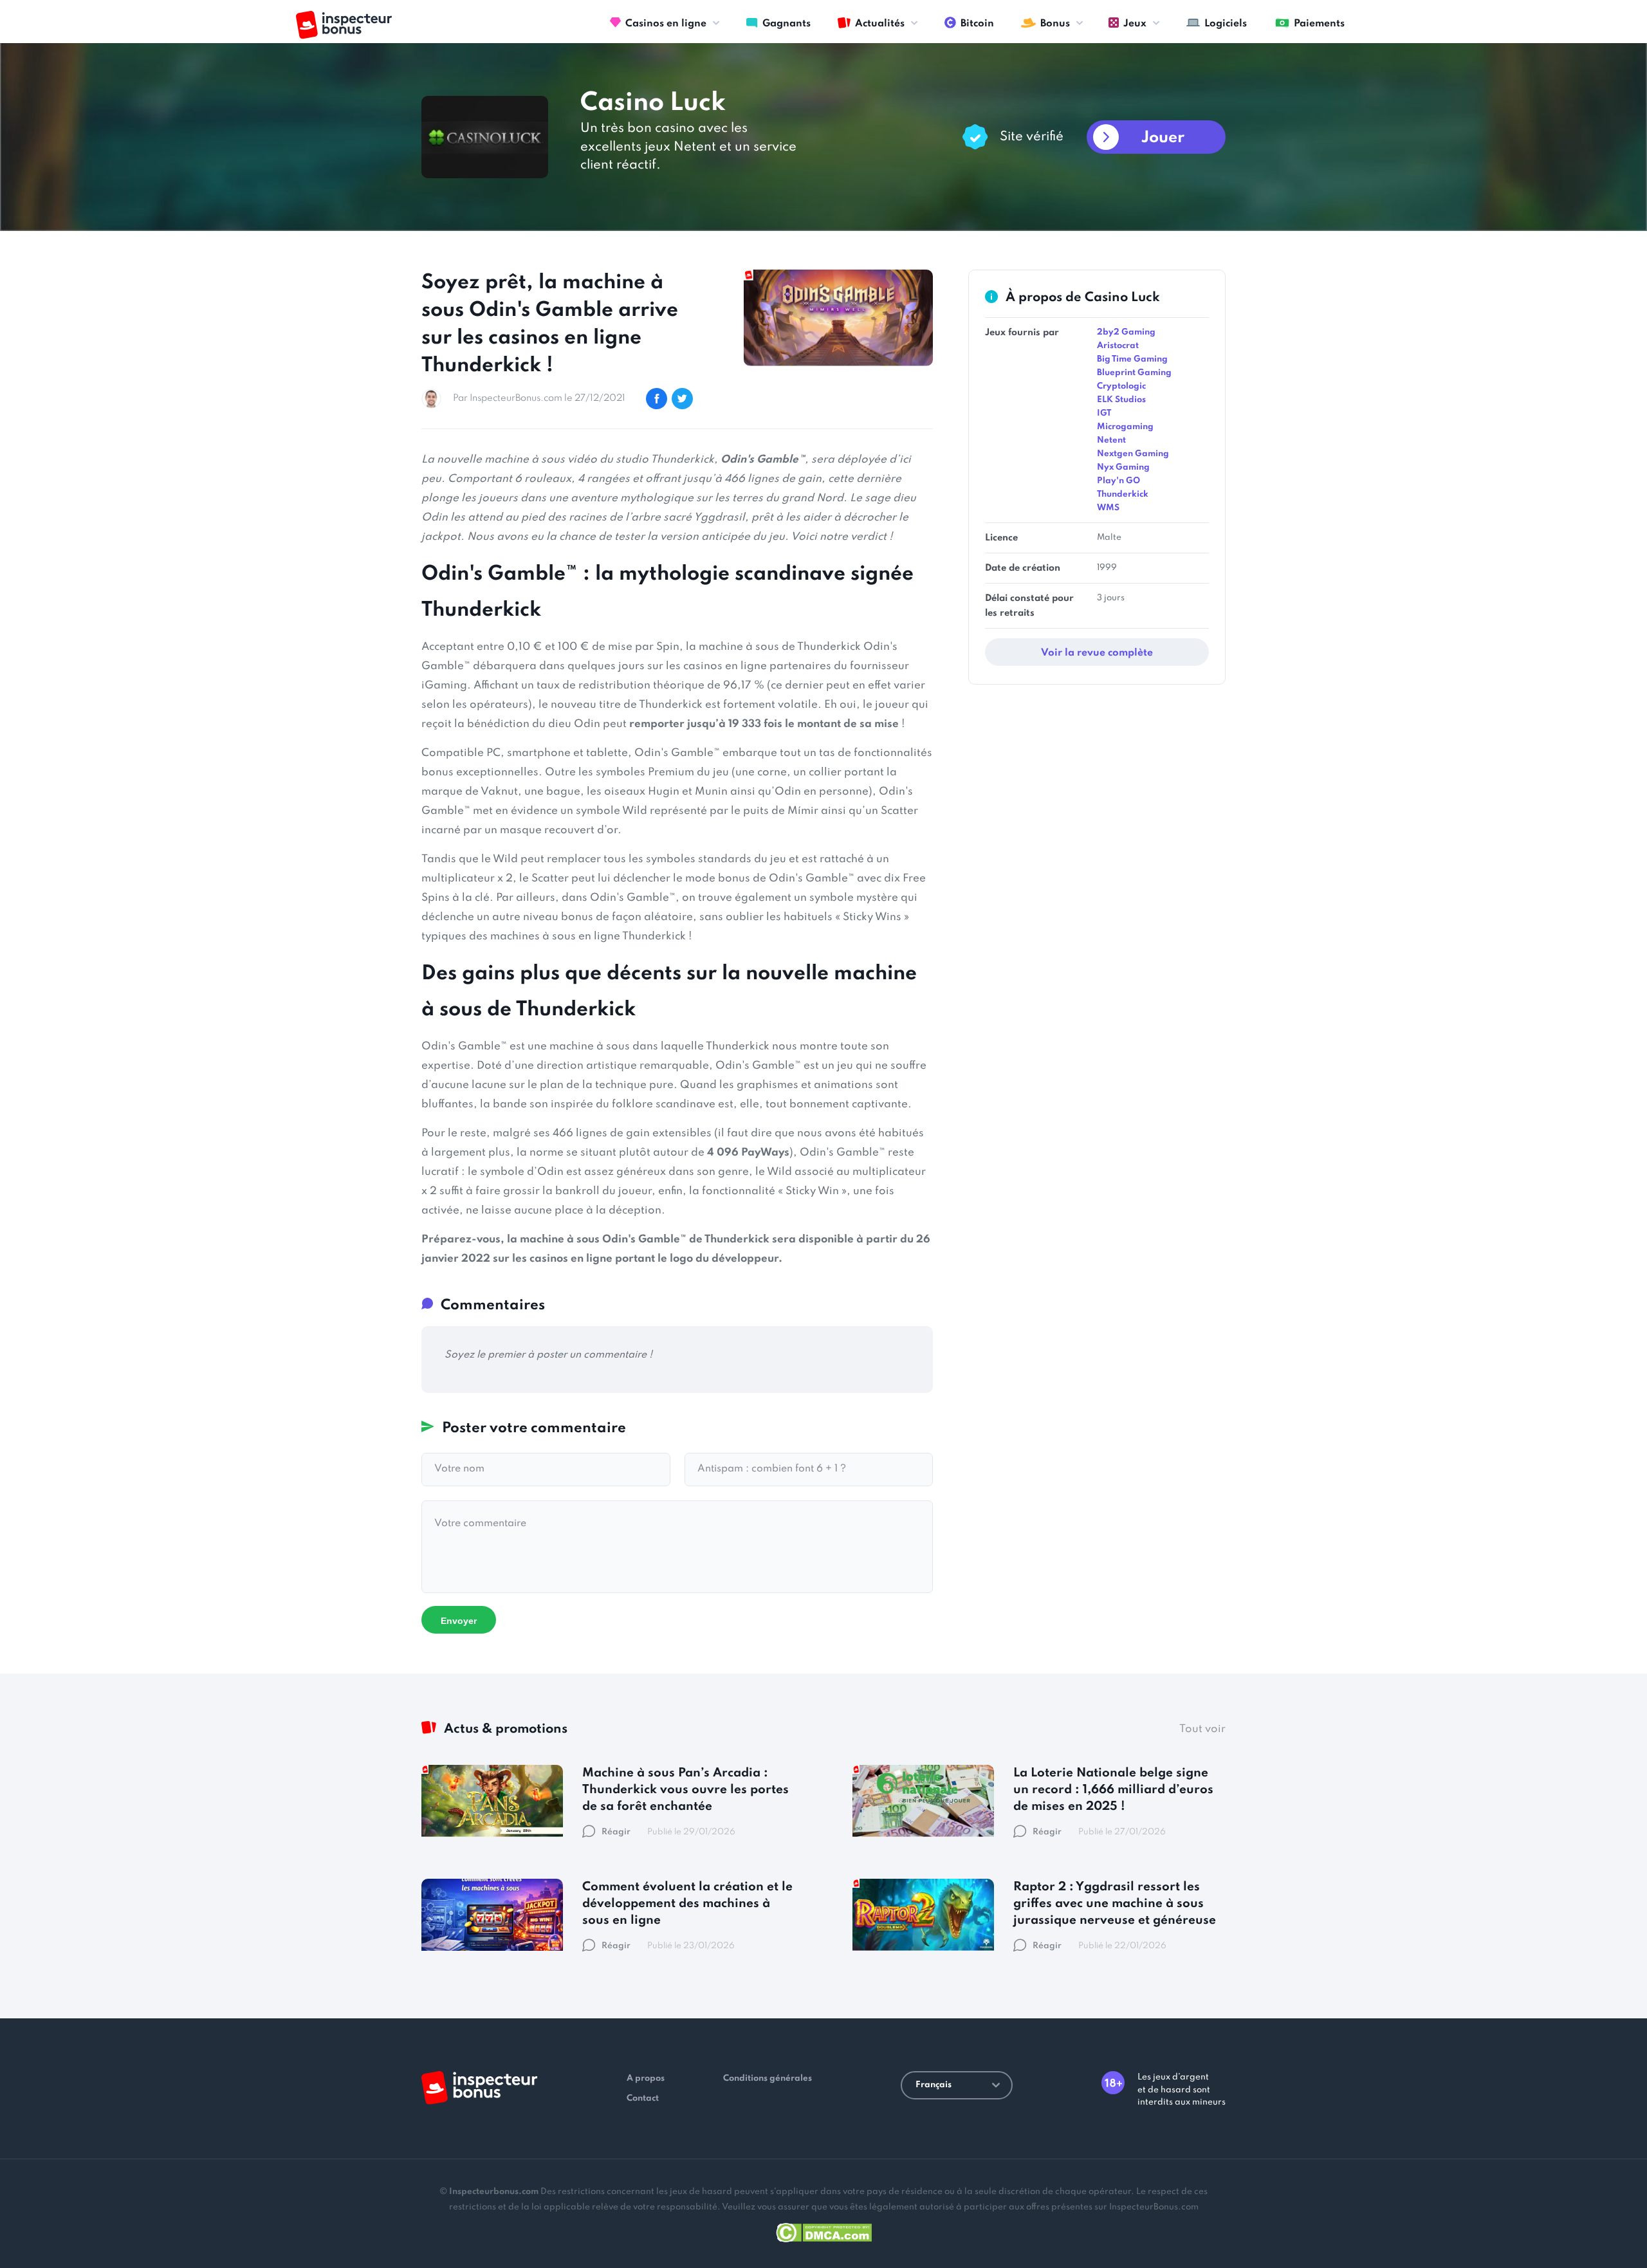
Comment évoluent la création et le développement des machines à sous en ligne (687, 1904)
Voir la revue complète (1097, 653)
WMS (1108, 508)
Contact (643, 2098)
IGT (1104, 413)
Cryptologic (1121, 386)
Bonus (1055, 24)
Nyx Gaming (1123, 467)
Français (934, 2085)
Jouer (1163, 138)
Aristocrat (1118, 346)
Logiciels (1226, 24)
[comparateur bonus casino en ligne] (344, 25)
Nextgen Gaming (1133, 454)
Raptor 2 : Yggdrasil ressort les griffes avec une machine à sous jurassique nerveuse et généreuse (1115, 1904)
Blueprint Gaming (1134, 373)
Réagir (616, 1832)
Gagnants (787, 24)
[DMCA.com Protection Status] (824, 2230)
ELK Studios (1121, 400)
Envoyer (459, 1621)
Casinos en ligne (666, 24)
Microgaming (1125, 427)
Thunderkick (1123, 494)
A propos (646, 2079)
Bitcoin (977, 24)
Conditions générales (768, 2079)
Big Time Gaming (1132, 359)
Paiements (1319, 24)
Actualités (880, 24)
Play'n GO (1118, 481)
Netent (1111, 440)
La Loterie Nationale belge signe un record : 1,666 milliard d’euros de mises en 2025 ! (1113, 1790)
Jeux (1135, 24)
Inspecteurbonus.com (494, 2192)
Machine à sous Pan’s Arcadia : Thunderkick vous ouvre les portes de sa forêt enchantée (685, 1790)
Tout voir (1202, 1729)
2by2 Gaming (1126, 332)
